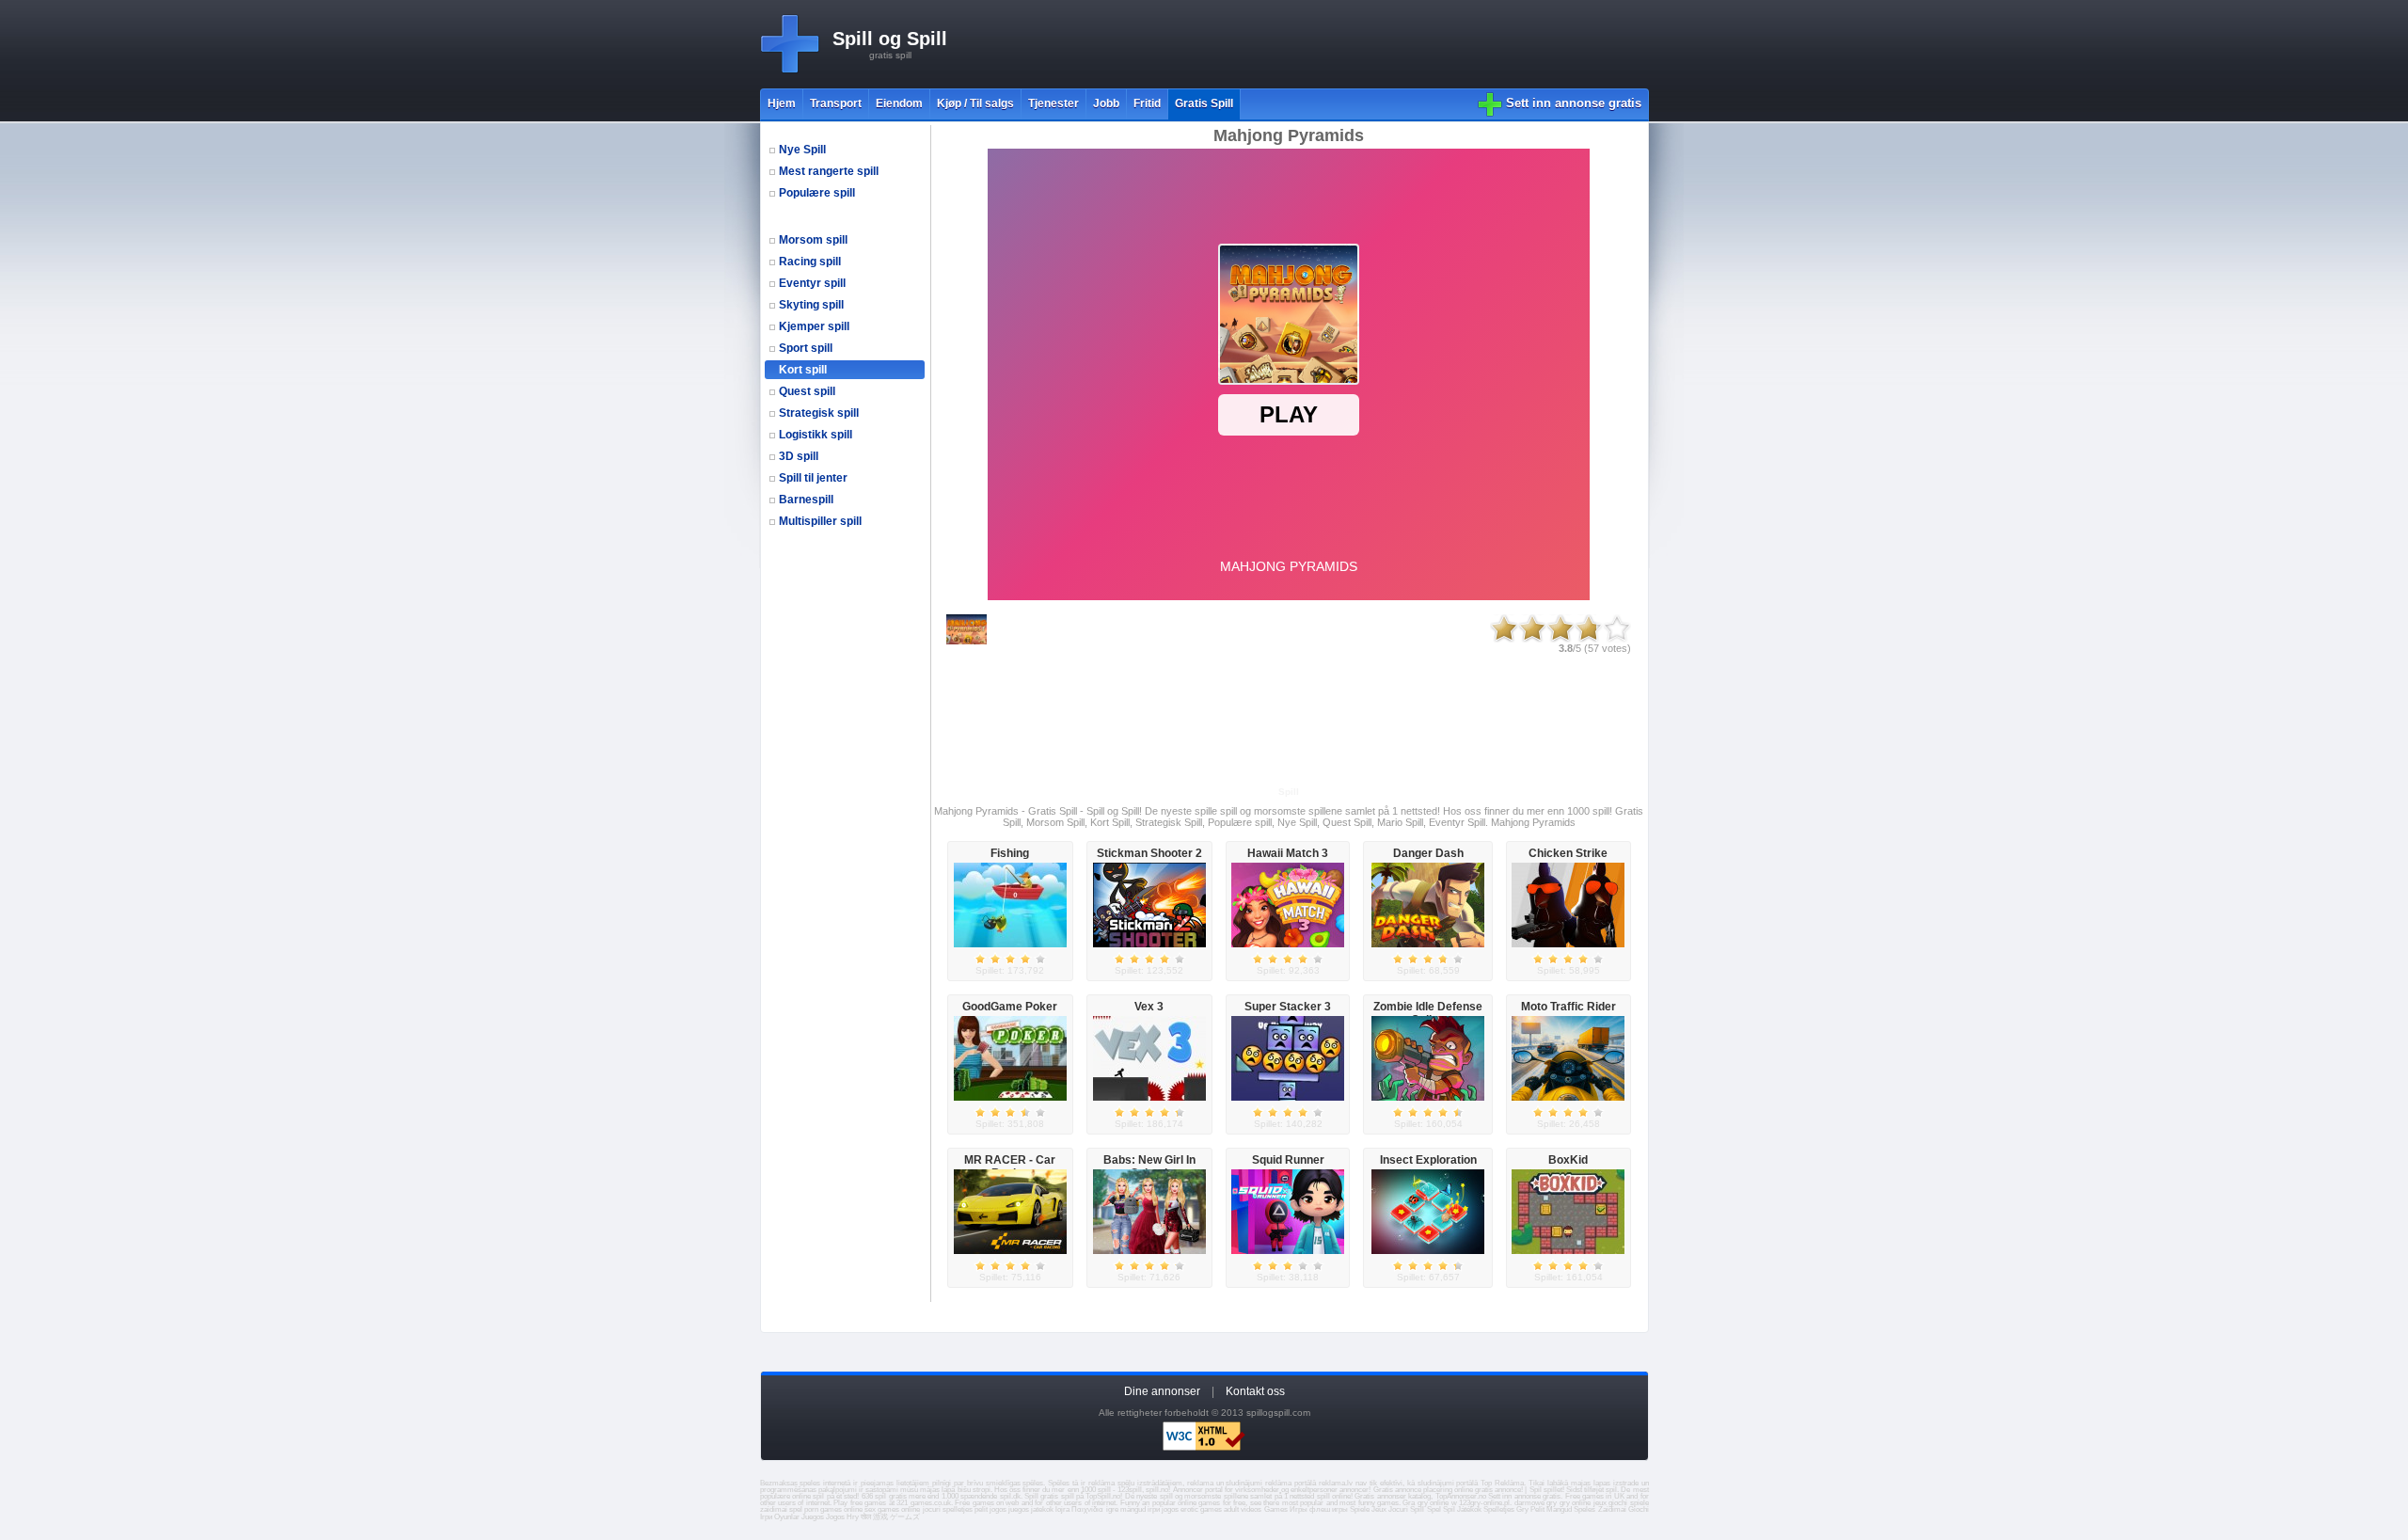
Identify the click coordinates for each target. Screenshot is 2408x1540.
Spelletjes (1499, 1509)
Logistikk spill (816, 435)
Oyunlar (787, 1517)
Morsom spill (813, 240)
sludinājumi (1436, 1483)
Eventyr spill (812, 283)
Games (1276, 1509)
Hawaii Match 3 (1288, 853)
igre (1112, 1509)
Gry (1522, 1509)
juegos (1019, 1509)
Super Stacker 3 (1288, 1007)
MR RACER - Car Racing (1010, 1167)
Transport (836, 103)
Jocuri (1398, 1509)
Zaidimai (1612, 1509)
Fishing (1010, 853)
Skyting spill (811, 305)
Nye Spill (802, 150)
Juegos (813, 1517)
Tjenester (1053, 103)
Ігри (766, 1517)
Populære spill (817, 193)
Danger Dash (1428, 853)
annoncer (1354, 1490)
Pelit (1537, 1509)
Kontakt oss (1255, 1391)
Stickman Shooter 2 (1149, 853)
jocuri (932, 1509)
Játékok (1469, 1509)
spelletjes (958, 1509)
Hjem (782, 103)
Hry (853, 1517)
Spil (1449, 1509)
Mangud (1559, 1509)
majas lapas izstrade (1605, 1483)
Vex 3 (1149, 1007)
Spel (1434, 1509)
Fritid (1147, 103)
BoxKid (1568, 1160)
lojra (1062, 1509)
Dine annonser (1162, 1391)
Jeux (1379, 1509)
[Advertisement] (1307, 44)
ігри (1154, 1509)
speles (810, 1483)
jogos (998, 1509)
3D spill (799, 456)
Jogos (835, 1517)
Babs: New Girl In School (1149, 1167)
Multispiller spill (820, 521)
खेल (866, 1517)
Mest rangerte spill (829, 171)
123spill (1130, 1490)
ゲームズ (905, 1517)
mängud (1133, 1509)
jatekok (1042, 1509)
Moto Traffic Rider (1568, 1007)
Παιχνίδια (1087, 1509)
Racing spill (810, 262)
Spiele (1360, 1509)
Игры (1299, 1509)
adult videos (1243, 1509)
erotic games (1201, 1509)
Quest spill (807, 391)
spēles (1033, 1483)
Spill (1417, 1509)
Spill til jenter (813, 478)
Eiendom (899, 103)
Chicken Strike (1568, 853)
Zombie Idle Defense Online (1428, 1013)
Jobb (1106, 103)
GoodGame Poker (1010, 1007)
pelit (981, 1509)
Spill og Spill (890, 39)
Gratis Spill (1204, 103)
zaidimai (774, 1509)
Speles (1584, 1509)
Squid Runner (1288, 1160)
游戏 (880, 1517)
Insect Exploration (1428, 1160)
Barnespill (806, 500)
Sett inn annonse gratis (1574, 103)
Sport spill (806, 348)
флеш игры (1329, 1509)
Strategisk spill (819, 413)
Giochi (1639, 1509)
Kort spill (803, 370)
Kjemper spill (814, 326)
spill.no (1157, 1490)
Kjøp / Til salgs (975, 103)
